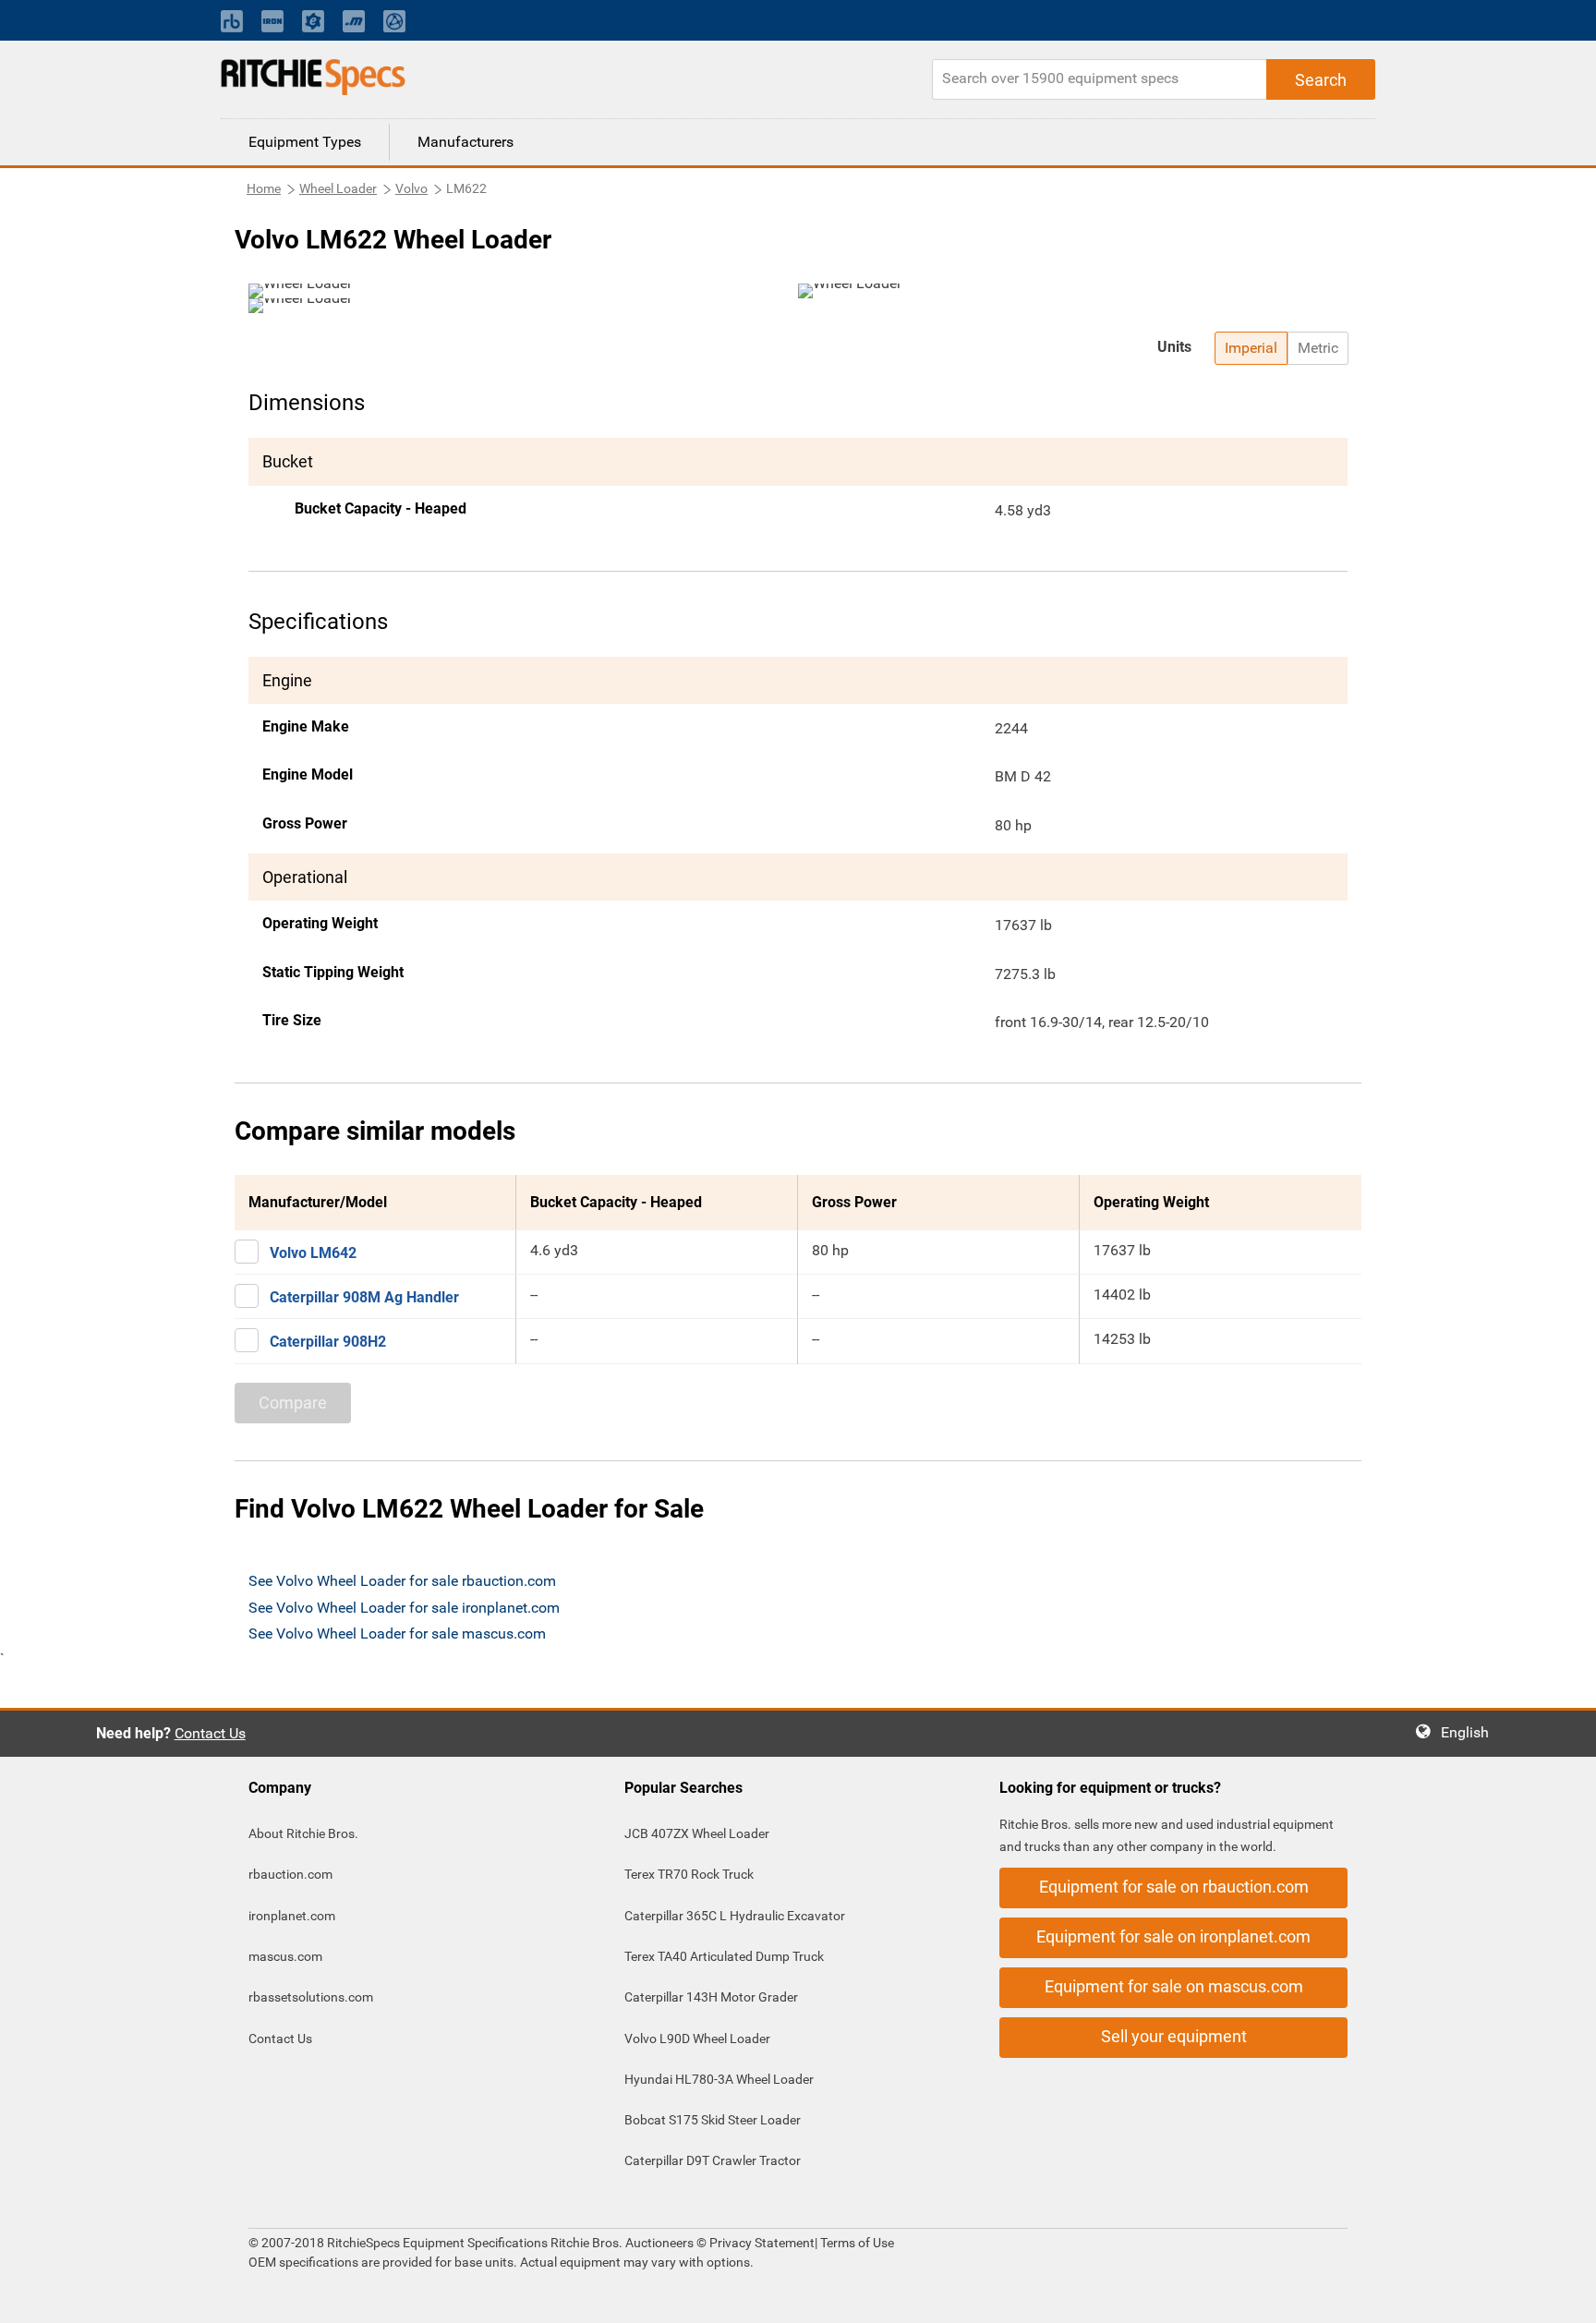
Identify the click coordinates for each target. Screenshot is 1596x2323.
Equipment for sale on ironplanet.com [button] (1173, 1936)
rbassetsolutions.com (311, 1997)
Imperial (1251, 348)
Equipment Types (305, 142)
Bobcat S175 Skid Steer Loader (713, 2120)
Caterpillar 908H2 (328, 1342)
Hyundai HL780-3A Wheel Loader (719, 2079)
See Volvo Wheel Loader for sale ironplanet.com (404, 1608)
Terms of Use (856, 2243)
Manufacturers (465, 142)
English (1470, 1732)
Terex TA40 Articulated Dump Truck (724, 1956)
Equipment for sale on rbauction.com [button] (1174, 1887)
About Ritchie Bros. (303, 1833)
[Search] (1321, 79)
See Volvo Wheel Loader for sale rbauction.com (402, 1581)
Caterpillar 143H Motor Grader (711, 1997)
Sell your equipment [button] (1174, 2036)
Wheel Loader (338, 188)
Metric (1318, 348)
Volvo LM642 (313, 1253)
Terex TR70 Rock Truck (689, 1874)
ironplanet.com (292, 1916)
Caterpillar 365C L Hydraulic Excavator (735, 1916)
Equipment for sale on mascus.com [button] (1174, 1986)
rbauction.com (290, 1874)
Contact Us (210, 1733)
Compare (293, 1403)
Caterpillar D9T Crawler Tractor (713, 2160)
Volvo (411, 188)
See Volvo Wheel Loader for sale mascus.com (397, 1633)
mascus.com (285, 1956)
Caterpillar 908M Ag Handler (364, 1297)
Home (264, 188)
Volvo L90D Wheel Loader (697, 2039)
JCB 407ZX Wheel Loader (697, 1833)
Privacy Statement (762, 2243)
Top (1563, 2296)
